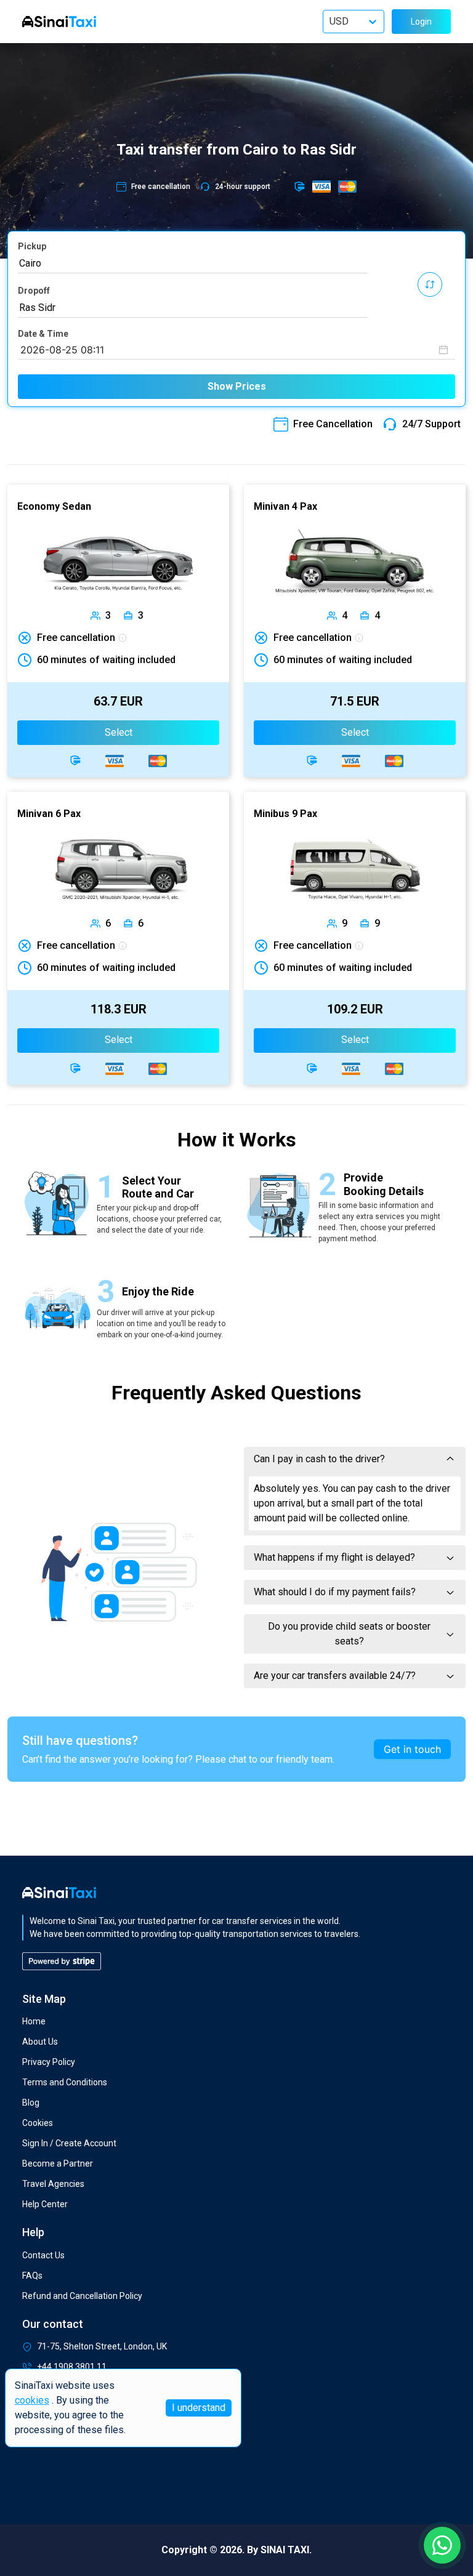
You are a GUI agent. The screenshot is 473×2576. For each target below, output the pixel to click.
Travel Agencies (53, 2184)
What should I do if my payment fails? (335, 1592)
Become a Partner (58, 2163)
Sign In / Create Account (69, 2143)
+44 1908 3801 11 (72, 2367)
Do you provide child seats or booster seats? (349, 1634)
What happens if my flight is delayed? (334, 1557)
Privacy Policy (49, 2062)
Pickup (32, 246)
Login (421, 22)
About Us (40, 2042)
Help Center (45, 2204)
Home (34, 2021)
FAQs (32, 2276)
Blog (31, 2103)
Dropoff (34, 291)
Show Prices (237, 386)
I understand (199, 2408)
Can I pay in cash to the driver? (319, 1459)
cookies (32, 2400)
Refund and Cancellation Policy (82, 2296)
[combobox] (193, 264)
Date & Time (43, 334)
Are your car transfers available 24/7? (335, 1676)
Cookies (38, 2123)
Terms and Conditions (65, 2082)
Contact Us (43, 2255)
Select (119, 732)
